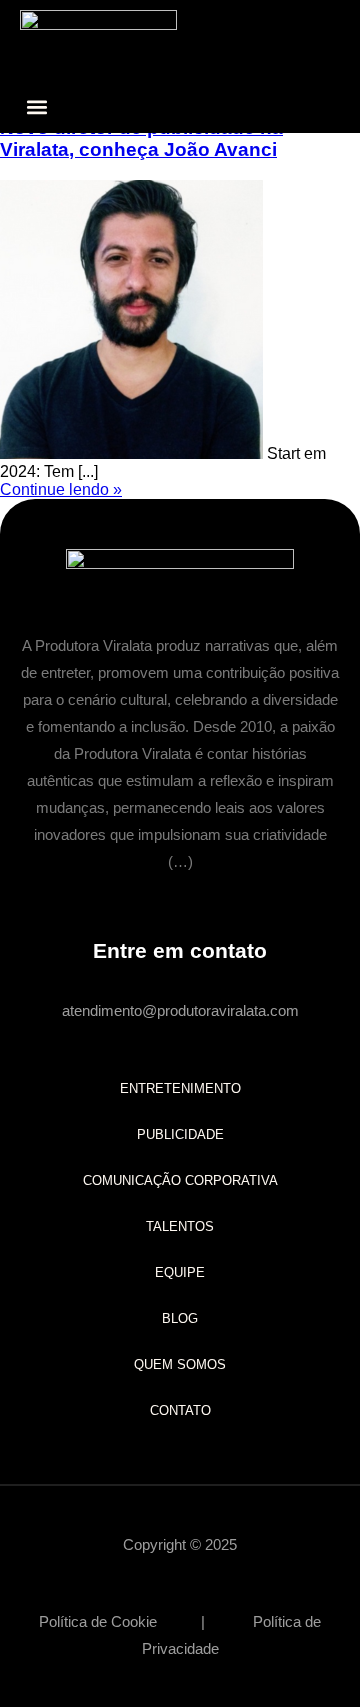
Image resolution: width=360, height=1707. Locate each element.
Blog (180, 1318)
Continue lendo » (61, 489)
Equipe (180, 1272)
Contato (180, 1410)
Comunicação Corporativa (180, 1180)
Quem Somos (180, 1364)
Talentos (180, 1226)
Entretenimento (180, 1088)
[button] (36, 106)
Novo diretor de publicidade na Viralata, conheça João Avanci (141, 138)
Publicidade (180, 1134)
